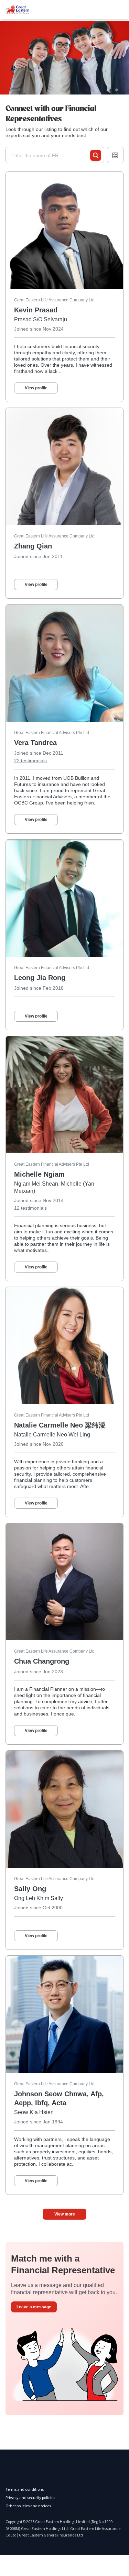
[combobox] (51, 155)
